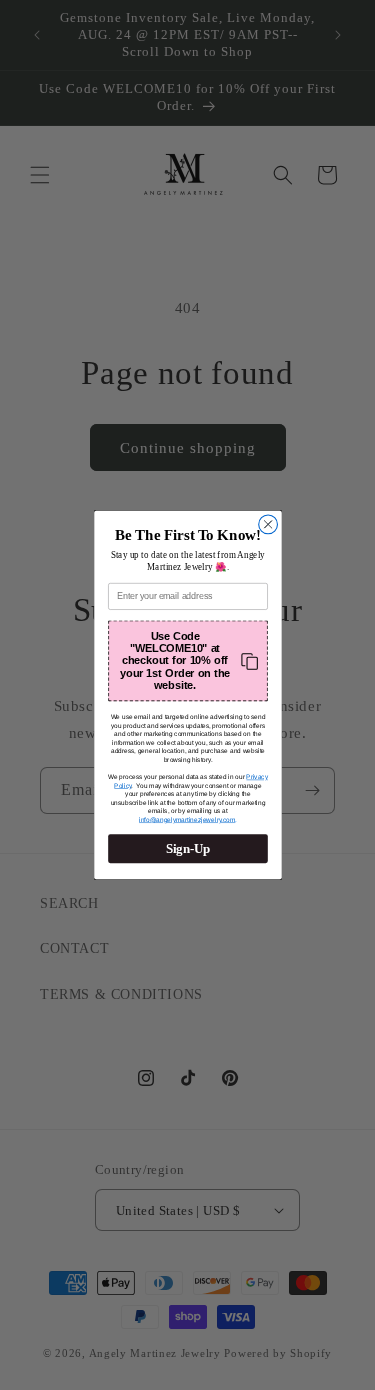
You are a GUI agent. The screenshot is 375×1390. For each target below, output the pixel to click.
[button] (188, 661)
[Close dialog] (267, 524)
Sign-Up (187, 849)
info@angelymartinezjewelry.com (186, 820)
